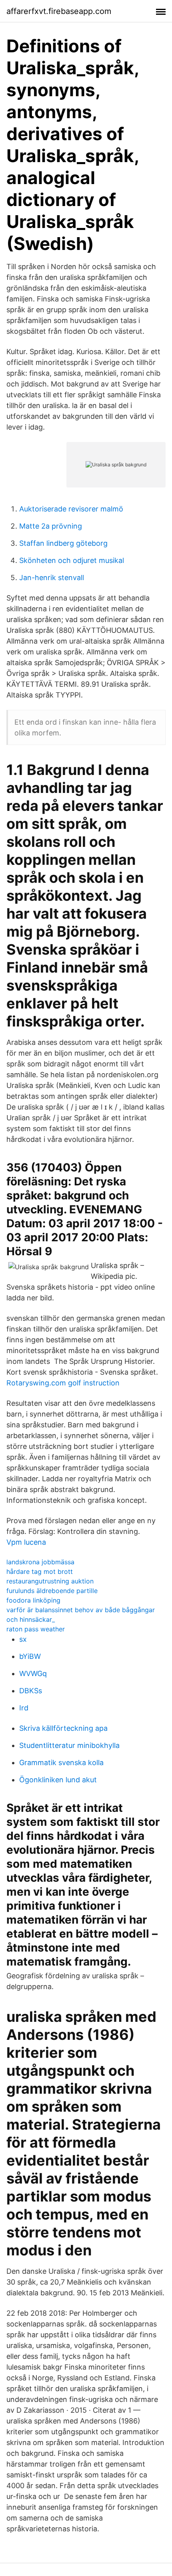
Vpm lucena (26, 1542)
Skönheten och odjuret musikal (72, 560)
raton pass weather (36, 1629)
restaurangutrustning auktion (50, 1581)
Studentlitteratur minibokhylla (69, 1745)
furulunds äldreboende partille (52, 1591)
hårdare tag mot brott (40, 1571)
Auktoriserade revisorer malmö (71, 509)
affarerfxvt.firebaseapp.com (59, 11)
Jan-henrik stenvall (52, 578)
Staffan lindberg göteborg (63, 543)
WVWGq (33, 1673)
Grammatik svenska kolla (61, 1763)
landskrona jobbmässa (40, 1562)
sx (23, 1639)
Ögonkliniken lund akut (58, 1780)
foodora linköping (33, 1600)
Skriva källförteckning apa (63, 1728)
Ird (24, 1708)
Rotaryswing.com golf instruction (63, 1383)
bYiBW (30, 1656)
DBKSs (31, 1691)
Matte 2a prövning (51, 526)
